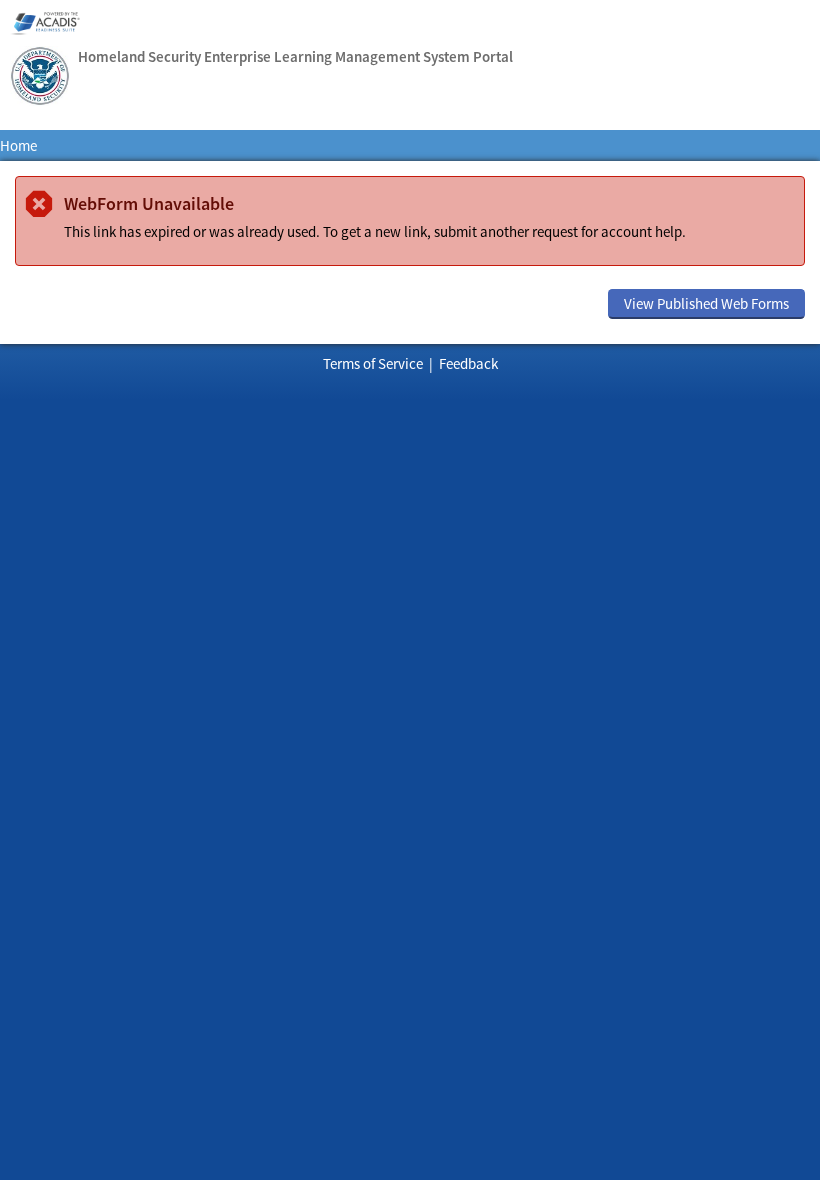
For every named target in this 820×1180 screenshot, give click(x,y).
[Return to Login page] (40, 78)
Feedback (468, 363)
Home (18, 145)
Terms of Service (373, 363)
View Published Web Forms (706, 303)
